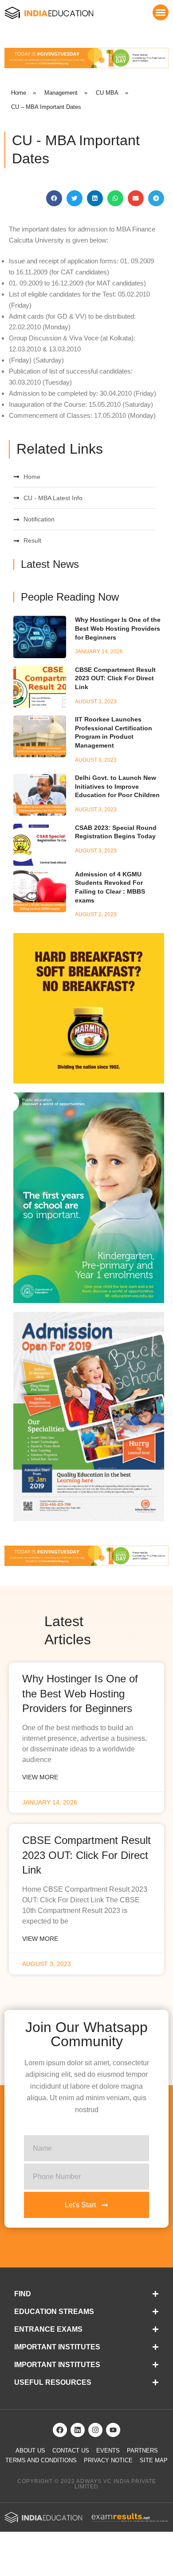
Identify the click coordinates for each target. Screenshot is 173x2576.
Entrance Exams (48, 2329)
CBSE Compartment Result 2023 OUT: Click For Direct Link (115, 678)
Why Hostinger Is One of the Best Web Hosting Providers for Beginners (118, 628)
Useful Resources (53, 2382)
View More (40, 1777)
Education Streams (54, 2312)
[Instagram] (95, 2430)
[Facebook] (60, 2430)
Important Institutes (57, 2347)
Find (23, 2294)
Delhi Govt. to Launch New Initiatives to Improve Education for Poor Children (117, 786)
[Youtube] (113, 2430)
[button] (161, 12)
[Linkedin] (78, 2430)
